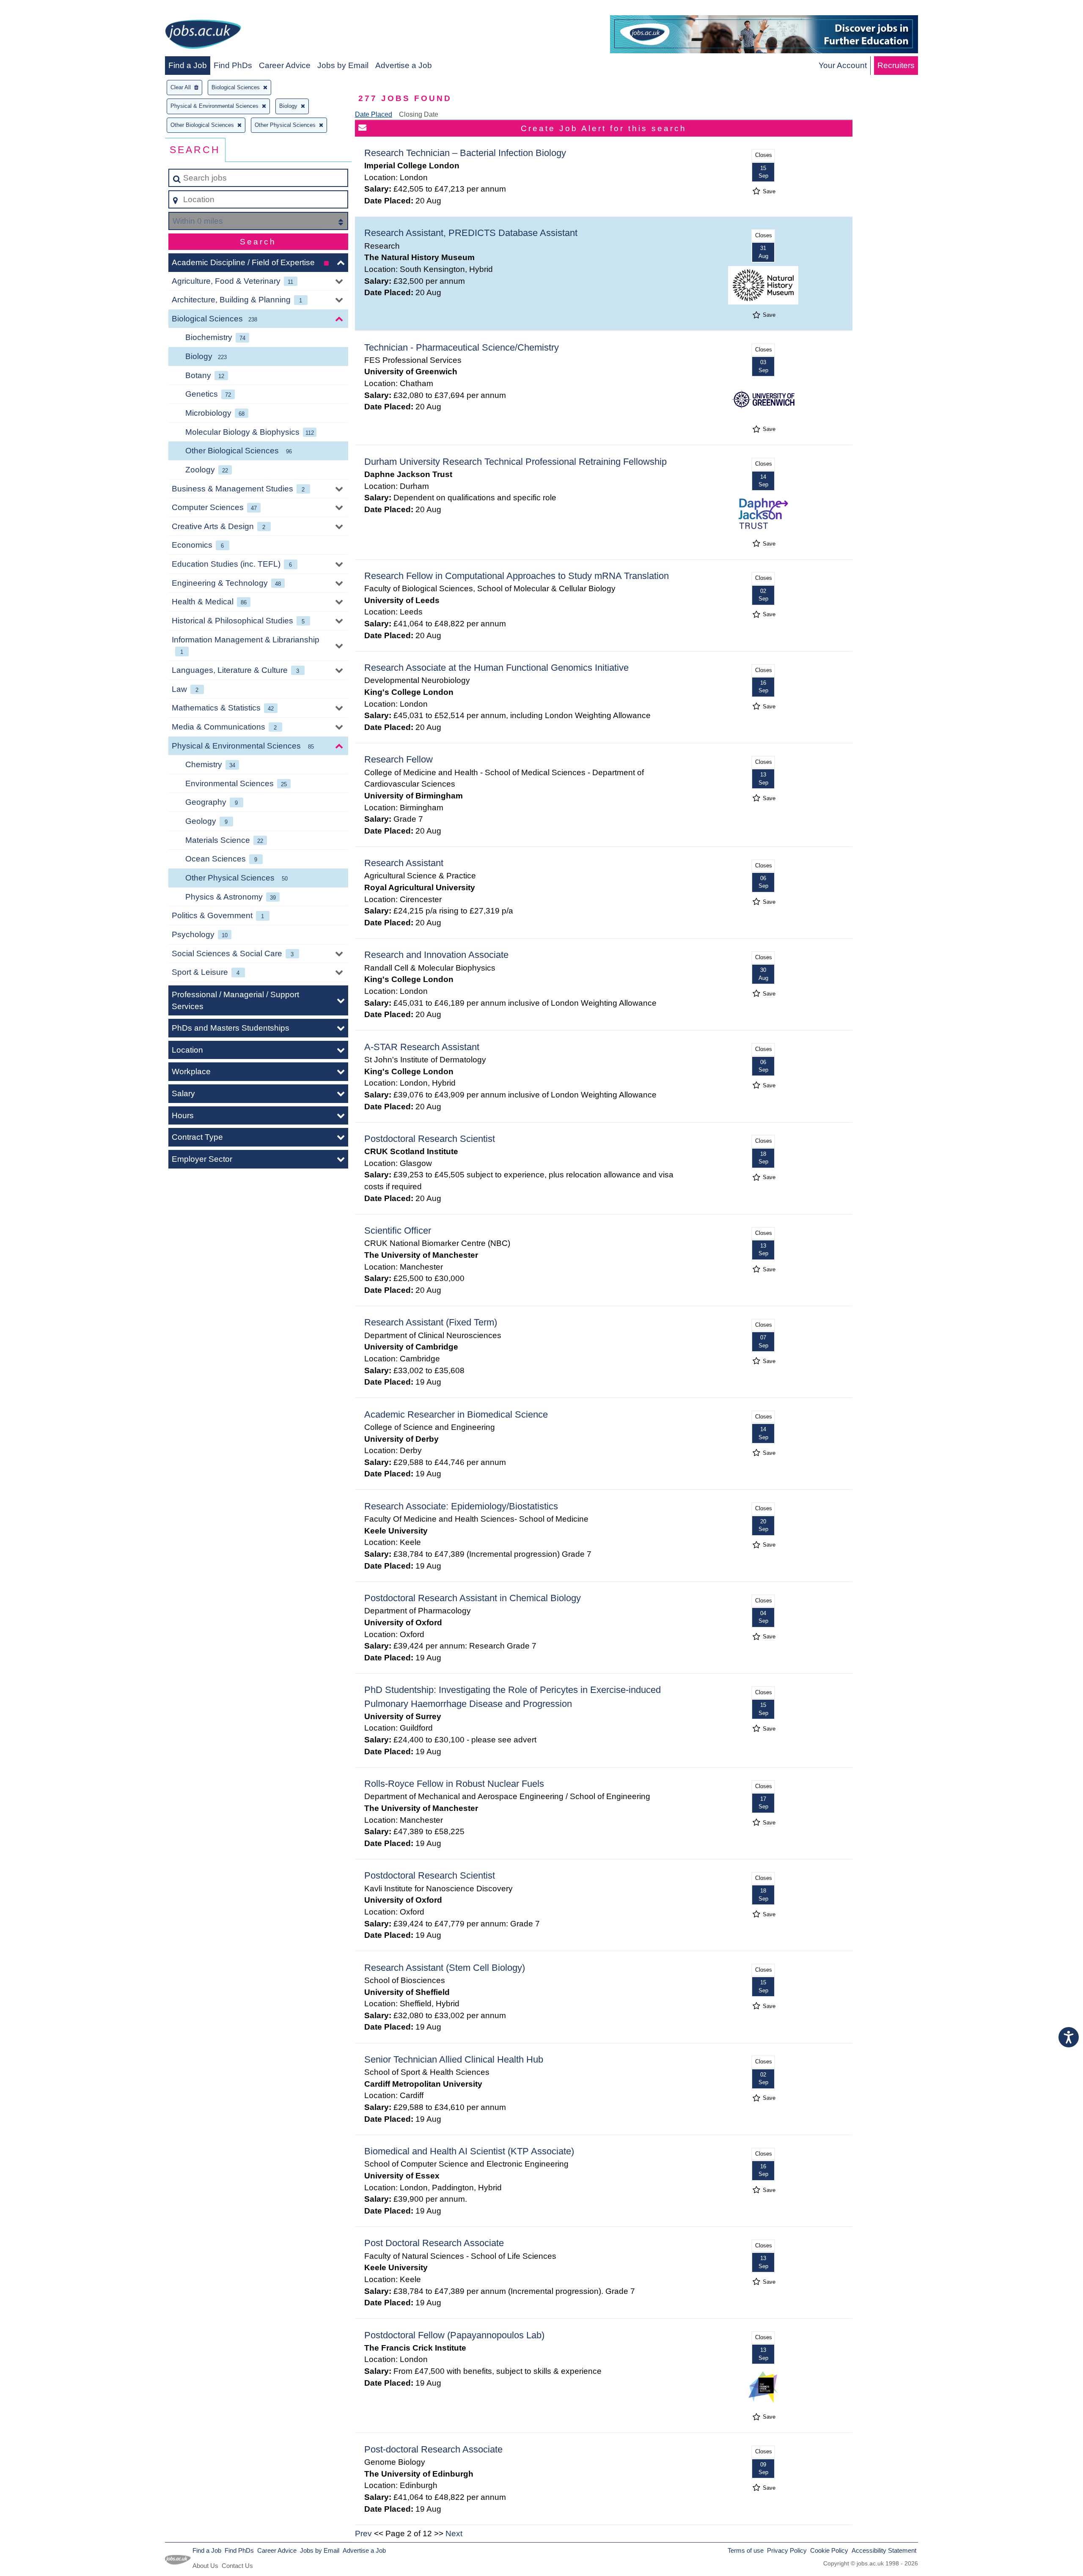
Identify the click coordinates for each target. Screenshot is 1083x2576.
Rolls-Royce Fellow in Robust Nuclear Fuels (454, 1784)
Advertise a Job (404, 65)
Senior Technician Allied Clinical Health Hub (454, 2059)
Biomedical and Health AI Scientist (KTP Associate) (469, 2151)
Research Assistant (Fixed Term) (431, 1322)
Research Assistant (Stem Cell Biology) (445, 1968)
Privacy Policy (787, 2550)
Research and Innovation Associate (436, 955)
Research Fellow (399, 759)
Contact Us (237, 2566)
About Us (205, 2566)
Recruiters (896, 65)
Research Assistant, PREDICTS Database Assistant (471, 233)
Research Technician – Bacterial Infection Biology (465, 153)
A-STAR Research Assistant (422, 1047)
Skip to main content (40, 9)
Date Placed (374, 114)
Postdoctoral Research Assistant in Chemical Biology (473, 1598)
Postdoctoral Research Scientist (430, 1139)
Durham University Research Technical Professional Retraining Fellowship (515, 462)
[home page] (203, 36)
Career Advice (285, 65)
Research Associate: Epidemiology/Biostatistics (461, 1506)
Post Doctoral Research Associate (434, 2243)
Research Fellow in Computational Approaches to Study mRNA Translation (517, 576)
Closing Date (419, 114)
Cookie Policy (829, 2550)
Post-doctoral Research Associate (433, 2449)
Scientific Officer (398, 1230)
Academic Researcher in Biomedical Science (456, 1414)
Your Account (843, 65)
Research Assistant (404, 863)
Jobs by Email (343, 65)
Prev (363, 2533)
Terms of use (746, 2550)
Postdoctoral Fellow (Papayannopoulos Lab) (454, 2335)
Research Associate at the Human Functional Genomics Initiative (496, 668)
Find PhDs (233, 65)
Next (454, 2533)
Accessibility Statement (884, 2550)
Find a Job (188, 65)
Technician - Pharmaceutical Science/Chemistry (462, 347)
